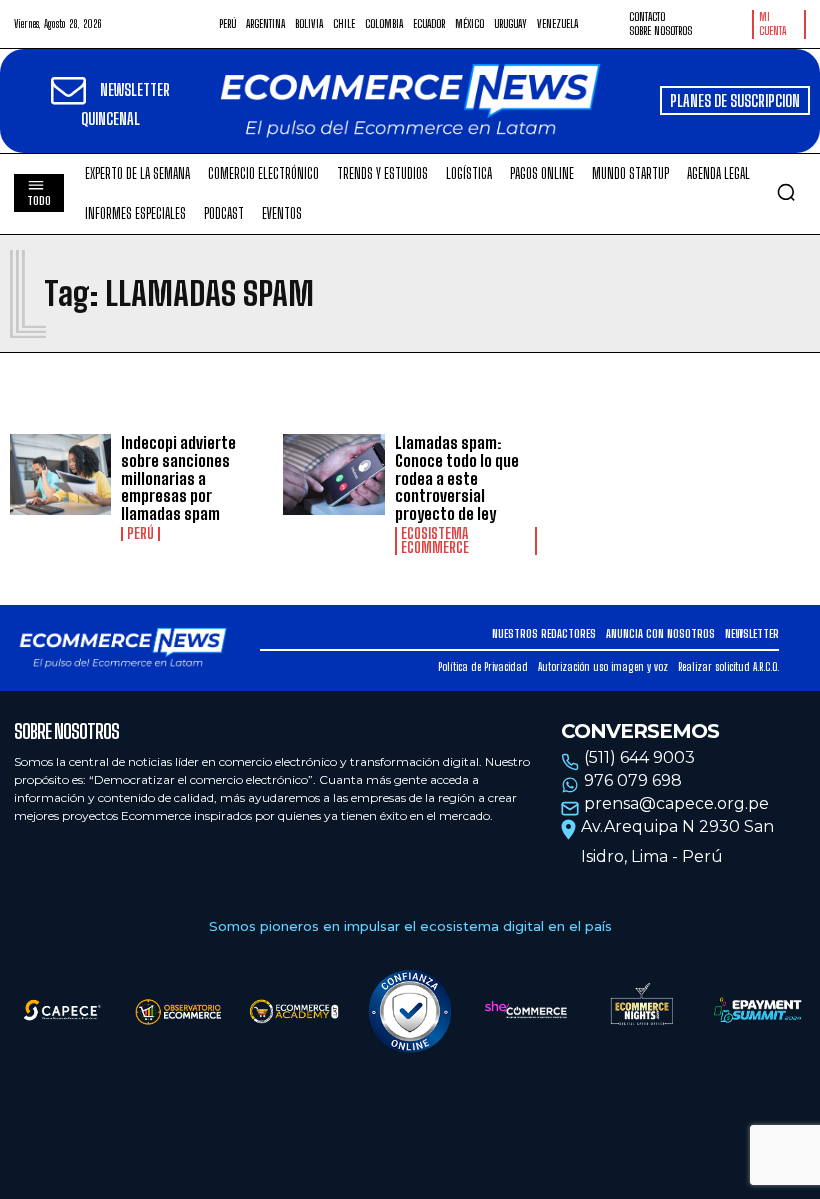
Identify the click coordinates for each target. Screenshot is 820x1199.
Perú (140, 534)
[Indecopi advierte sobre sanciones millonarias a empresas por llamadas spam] (60, 474)
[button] (786, 192)
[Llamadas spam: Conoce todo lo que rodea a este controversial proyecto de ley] (333, 474)
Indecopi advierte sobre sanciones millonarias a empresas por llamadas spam (178, 477)
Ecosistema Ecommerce (435, 541)
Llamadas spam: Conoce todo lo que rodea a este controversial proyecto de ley (457, 477)
